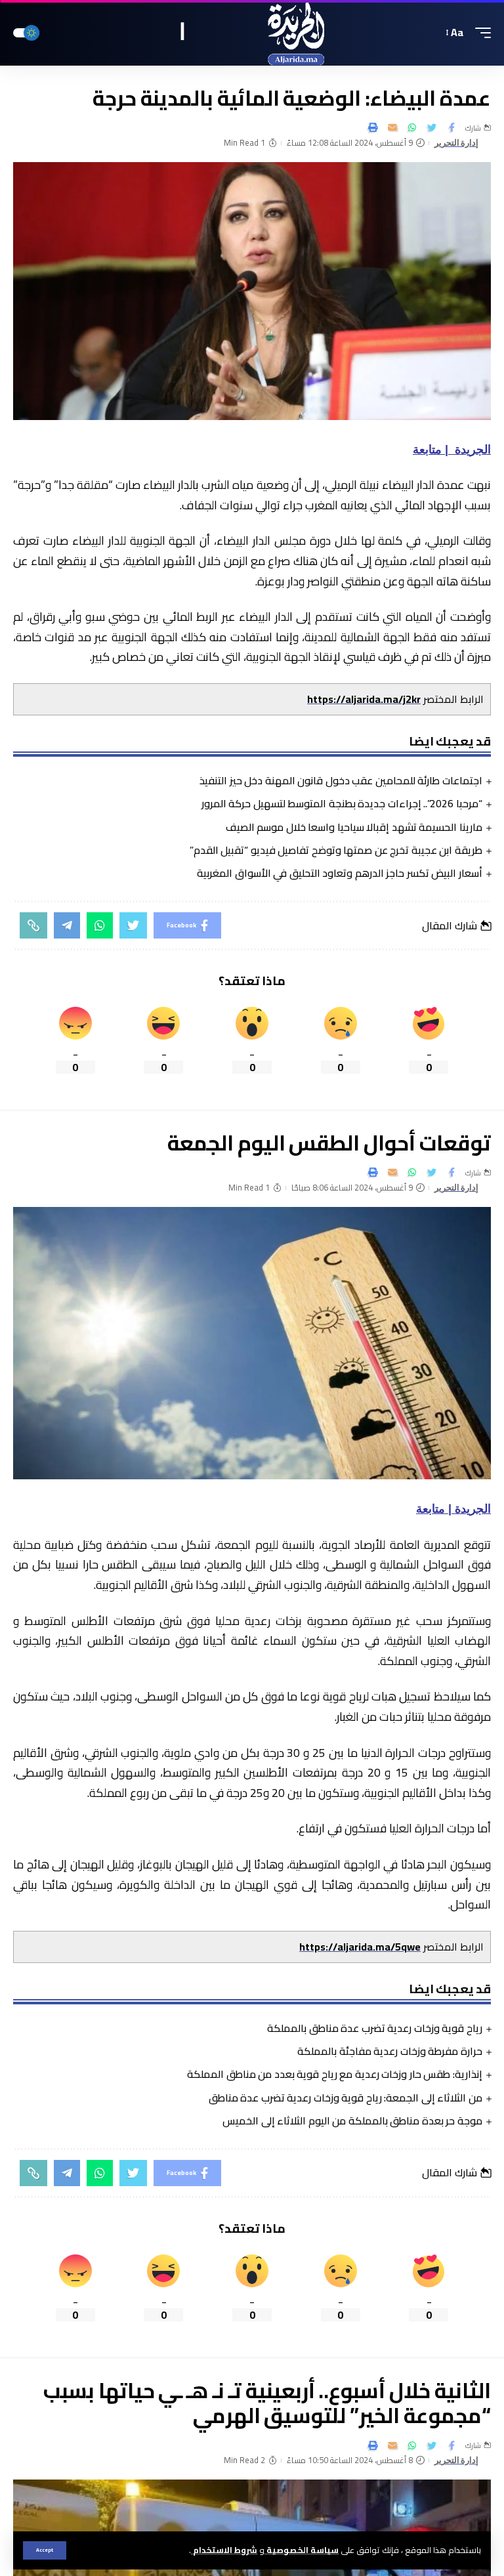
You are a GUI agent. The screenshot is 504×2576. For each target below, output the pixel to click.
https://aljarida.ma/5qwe (360, 1947)
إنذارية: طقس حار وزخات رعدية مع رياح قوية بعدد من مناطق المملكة (335, 2074)
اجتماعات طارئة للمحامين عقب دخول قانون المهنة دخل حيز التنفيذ (341, 780)
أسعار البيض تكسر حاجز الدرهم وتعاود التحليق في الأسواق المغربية (340, 873)
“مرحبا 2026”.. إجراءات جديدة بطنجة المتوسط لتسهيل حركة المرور (342, 803)
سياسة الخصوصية (302, 2550)
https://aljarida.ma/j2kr (364, 699)
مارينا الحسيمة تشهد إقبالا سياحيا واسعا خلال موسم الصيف (354, 827)
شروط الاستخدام (224, 2550)
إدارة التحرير (457, 143)
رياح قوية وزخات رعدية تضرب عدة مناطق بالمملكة (375, 2028)
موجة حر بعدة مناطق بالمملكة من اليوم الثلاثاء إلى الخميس (352, 2121)
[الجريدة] (252, 33)
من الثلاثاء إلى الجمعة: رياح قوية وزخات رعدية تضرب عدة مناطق (346, 2098)
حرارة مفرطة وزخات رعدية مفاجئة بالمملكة (390, 2051)
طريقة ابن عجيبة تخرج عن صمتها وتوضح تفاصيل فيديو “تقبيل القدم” (336, 850)
